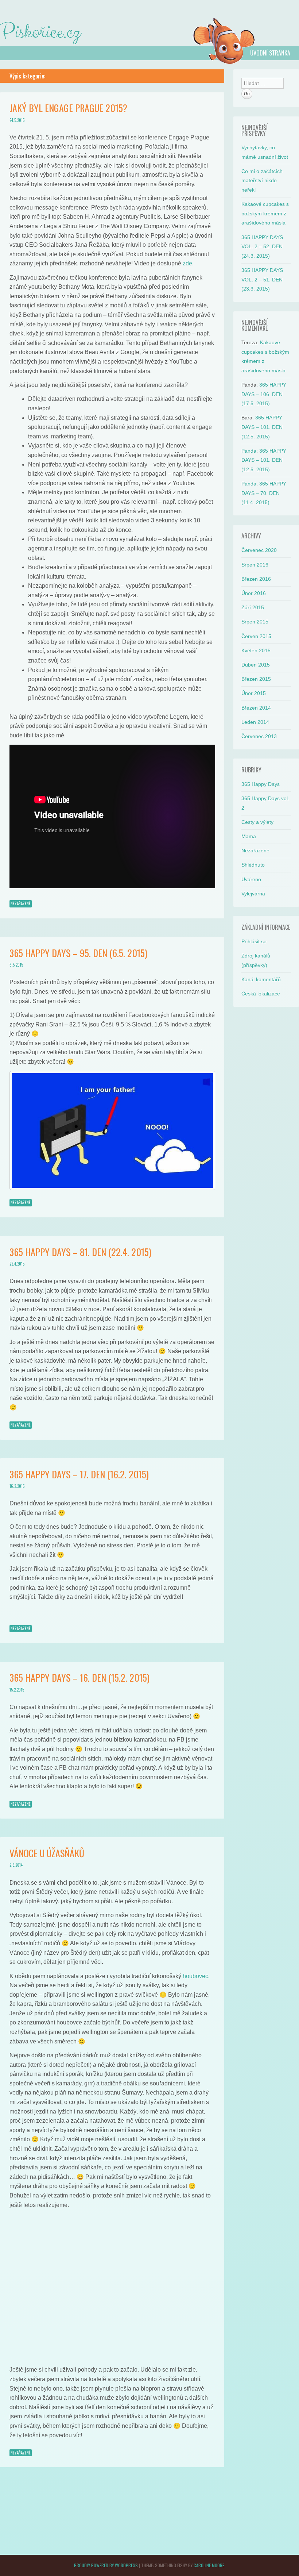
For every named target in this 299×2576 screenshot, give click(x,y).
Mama (249, 836)
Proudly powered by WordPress (106, 2565)
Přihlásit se (254, 941)
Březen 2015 (256, 679)
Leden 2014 (255, 722)
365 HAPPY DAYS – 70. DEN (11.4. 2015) (264, 493)
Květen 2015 (256, 650)
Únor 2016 (254, 593)
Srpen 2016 (255, 565)
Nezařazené (21, 903)
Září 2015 (253, 607)
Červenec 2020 (259, 550)
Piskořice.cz (40, 32)
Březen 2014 (256, 708)
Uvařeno (251, 879)
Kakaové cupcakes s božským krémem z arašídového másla (265, 213)
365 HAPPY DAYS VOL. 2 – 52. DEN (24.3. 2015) (262, 247)
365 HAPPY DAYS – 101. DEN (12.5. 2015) (262, 427)
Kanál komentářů (261, 979)
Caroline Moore (209, 2565)
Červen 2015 (256, 636)
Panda (249, 451)
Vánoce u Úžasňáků (47, 1853)
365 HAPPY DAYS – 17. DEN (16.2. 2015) (79, 1474)
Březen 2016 (256, 579)
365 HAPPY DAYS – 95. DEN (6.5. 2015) (78, 953)
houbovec (195, 1976)
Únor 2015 (254, 693)
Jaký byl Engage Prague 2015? (68, 108)
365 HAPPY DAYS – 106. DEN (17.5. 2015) (264, 394)
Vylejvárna (253, 894)
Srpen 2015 (255, 622)
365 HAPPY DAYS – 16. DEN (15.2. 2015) (79, 1677)
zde (187, 263)
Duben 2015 (256, 665)
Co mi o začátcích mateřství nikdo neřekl (262, 181)
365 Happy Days (261, 784)
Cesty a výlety (257, 822)
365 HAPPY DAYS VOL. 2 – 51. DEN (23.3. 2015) (262, 279)
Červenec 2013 (259, 736)
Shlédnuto (253, 865)
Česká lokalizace (261, 994)
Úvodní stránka (270, 53)
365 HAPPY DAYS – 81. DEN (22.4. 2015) (80, 1252)
